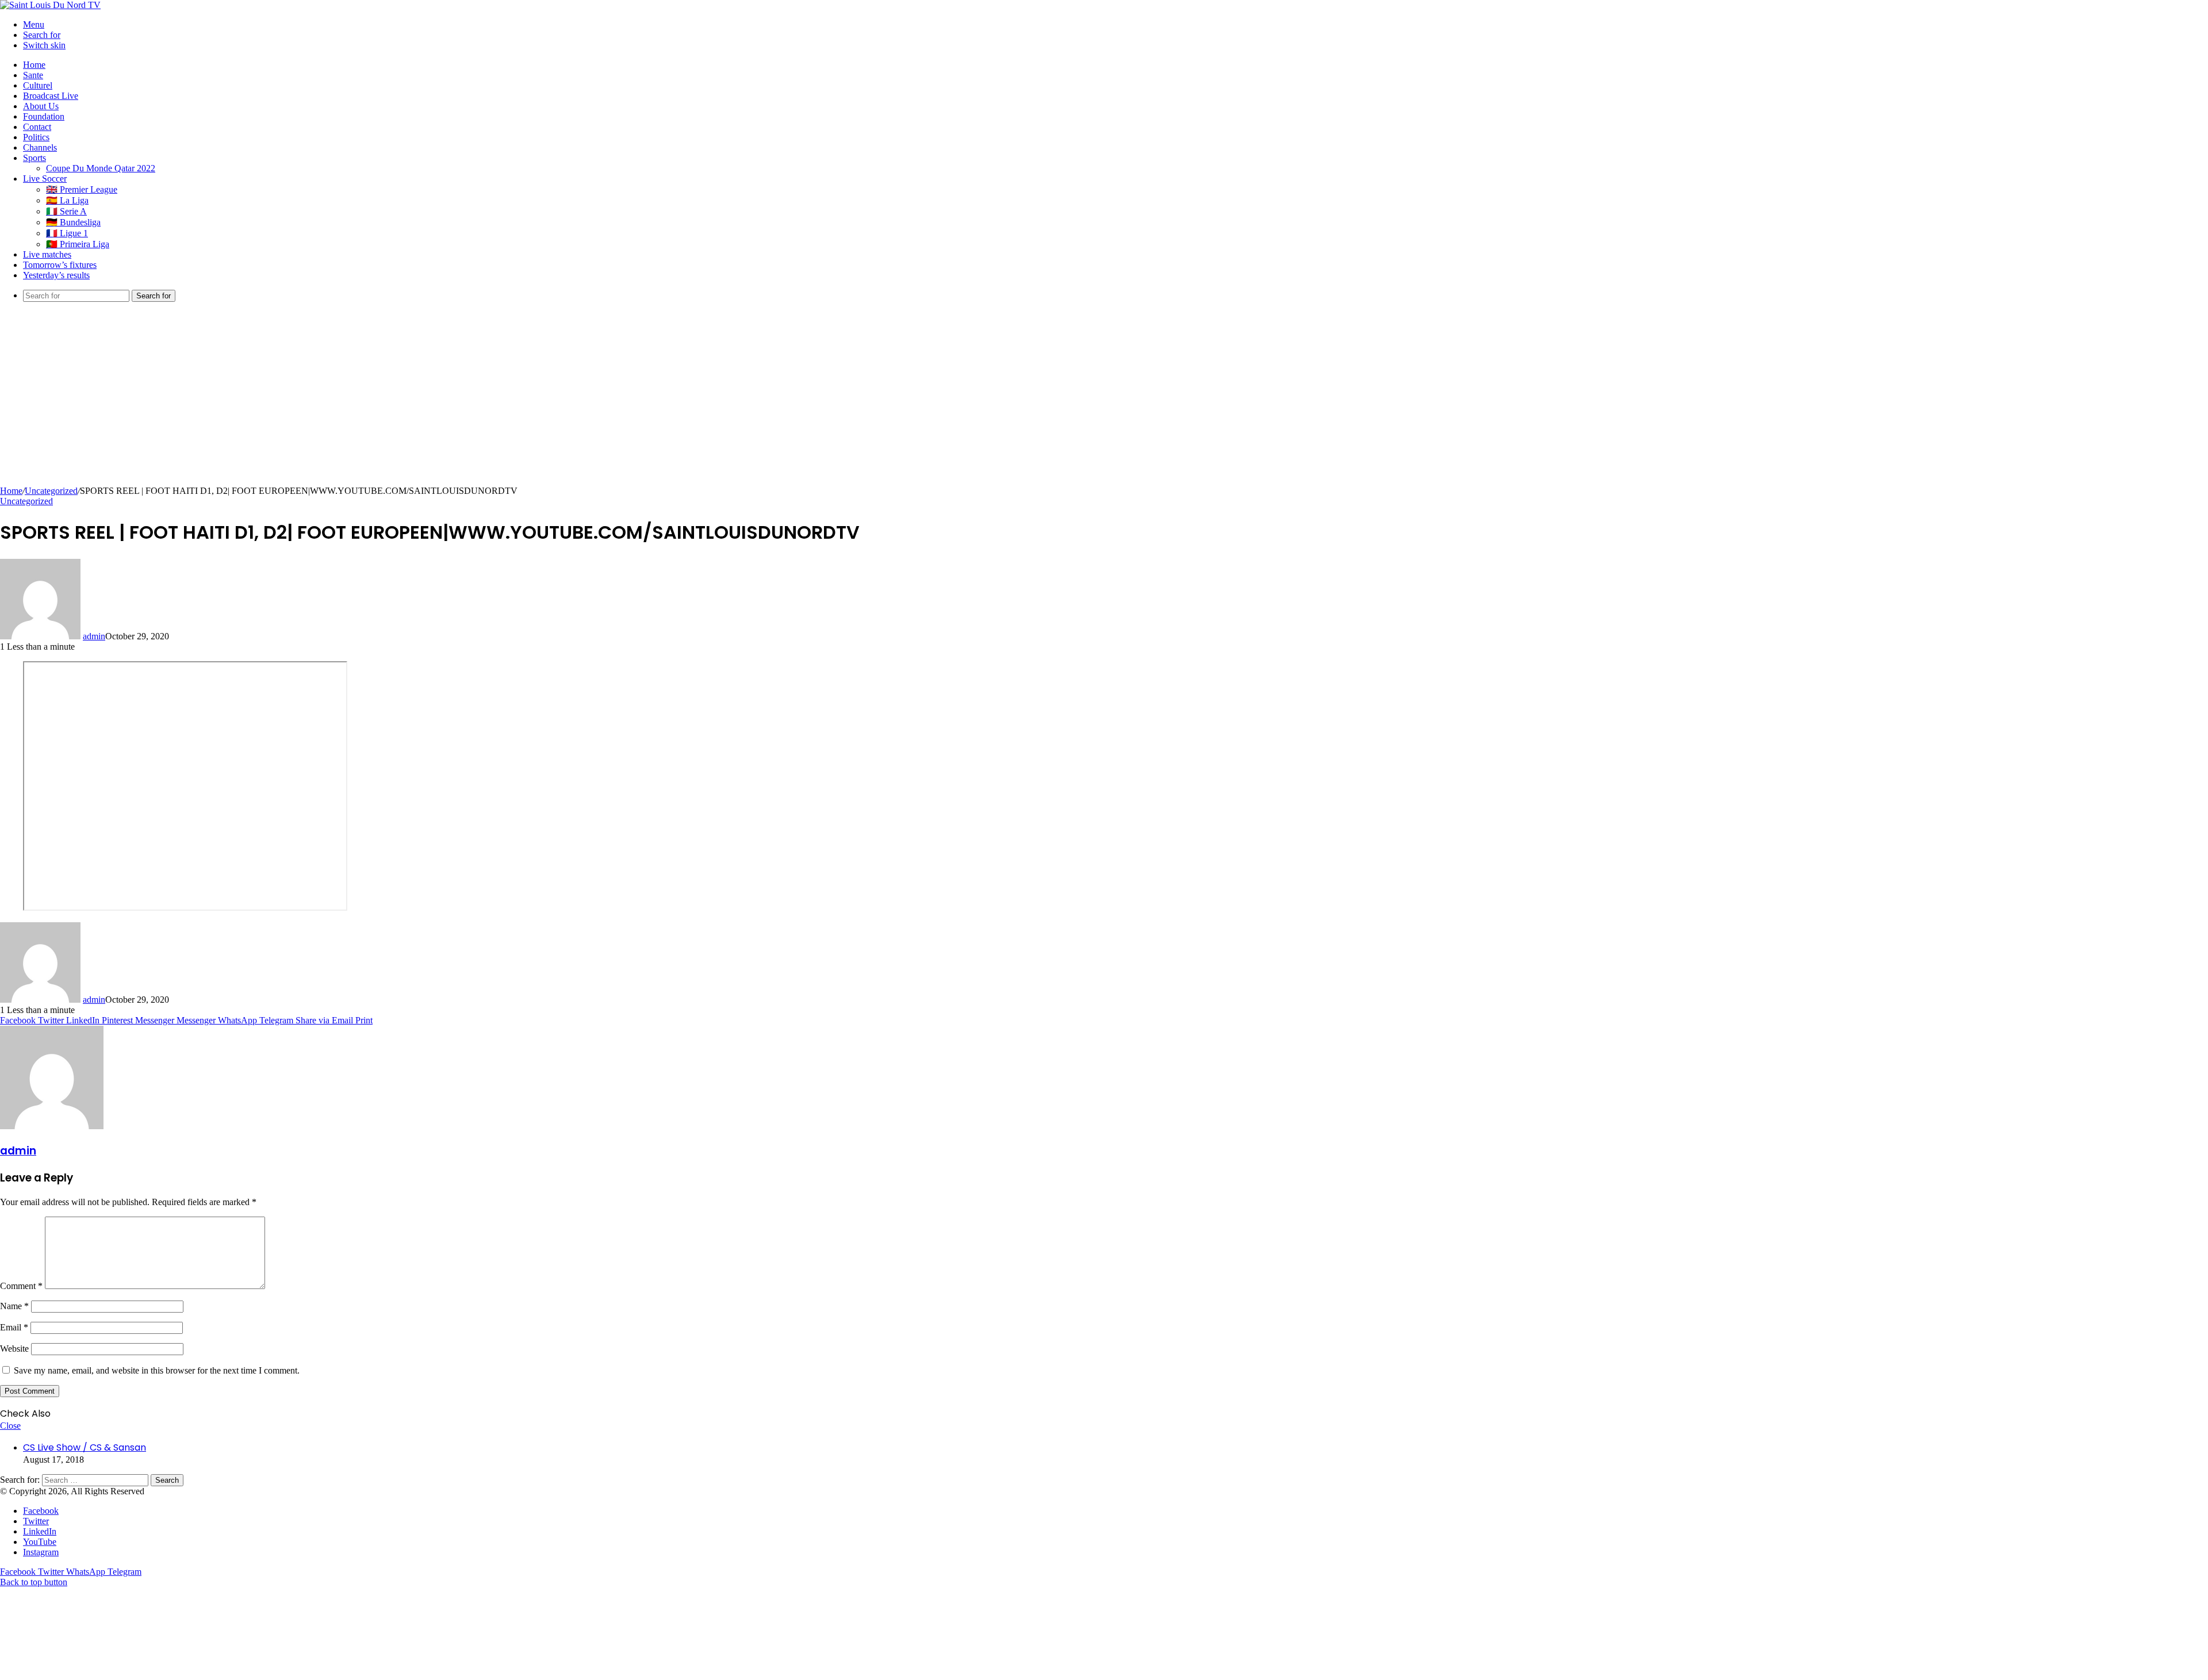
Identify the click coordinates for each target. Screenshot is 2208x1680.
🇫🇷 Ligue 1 (67, 233)
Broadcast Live (51, 96)
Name (14, 1306)
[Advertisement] (1104, 400)
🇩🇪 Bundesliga (73, 222)
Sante (33, 75)
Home (34, 65)
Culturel (38, 85)
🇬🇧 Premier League (82, 189)
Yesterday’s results (56, 275)
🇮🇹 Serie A (66, 211)
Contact (37, 127)
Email (14, 1327)
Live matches (47, 254)
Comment (21, 1286)
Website (14, 1349)
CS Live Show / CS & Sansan (85, 1447)
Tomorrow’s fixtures (60, 265)
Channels (40, 147)
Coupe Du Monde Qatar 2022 (101, 168)
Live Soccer (45, 179)
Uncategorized (51, 491)
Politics (36, 137)
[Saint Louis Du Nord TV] (50, 5)
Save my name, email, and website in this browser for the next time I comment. (157, 1370)
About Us (41, 106)
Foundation (44, 116)
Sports (34, 158)
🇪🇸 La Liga (67, 200)
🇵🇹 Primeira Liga (78, 244)
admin (94, 636)
